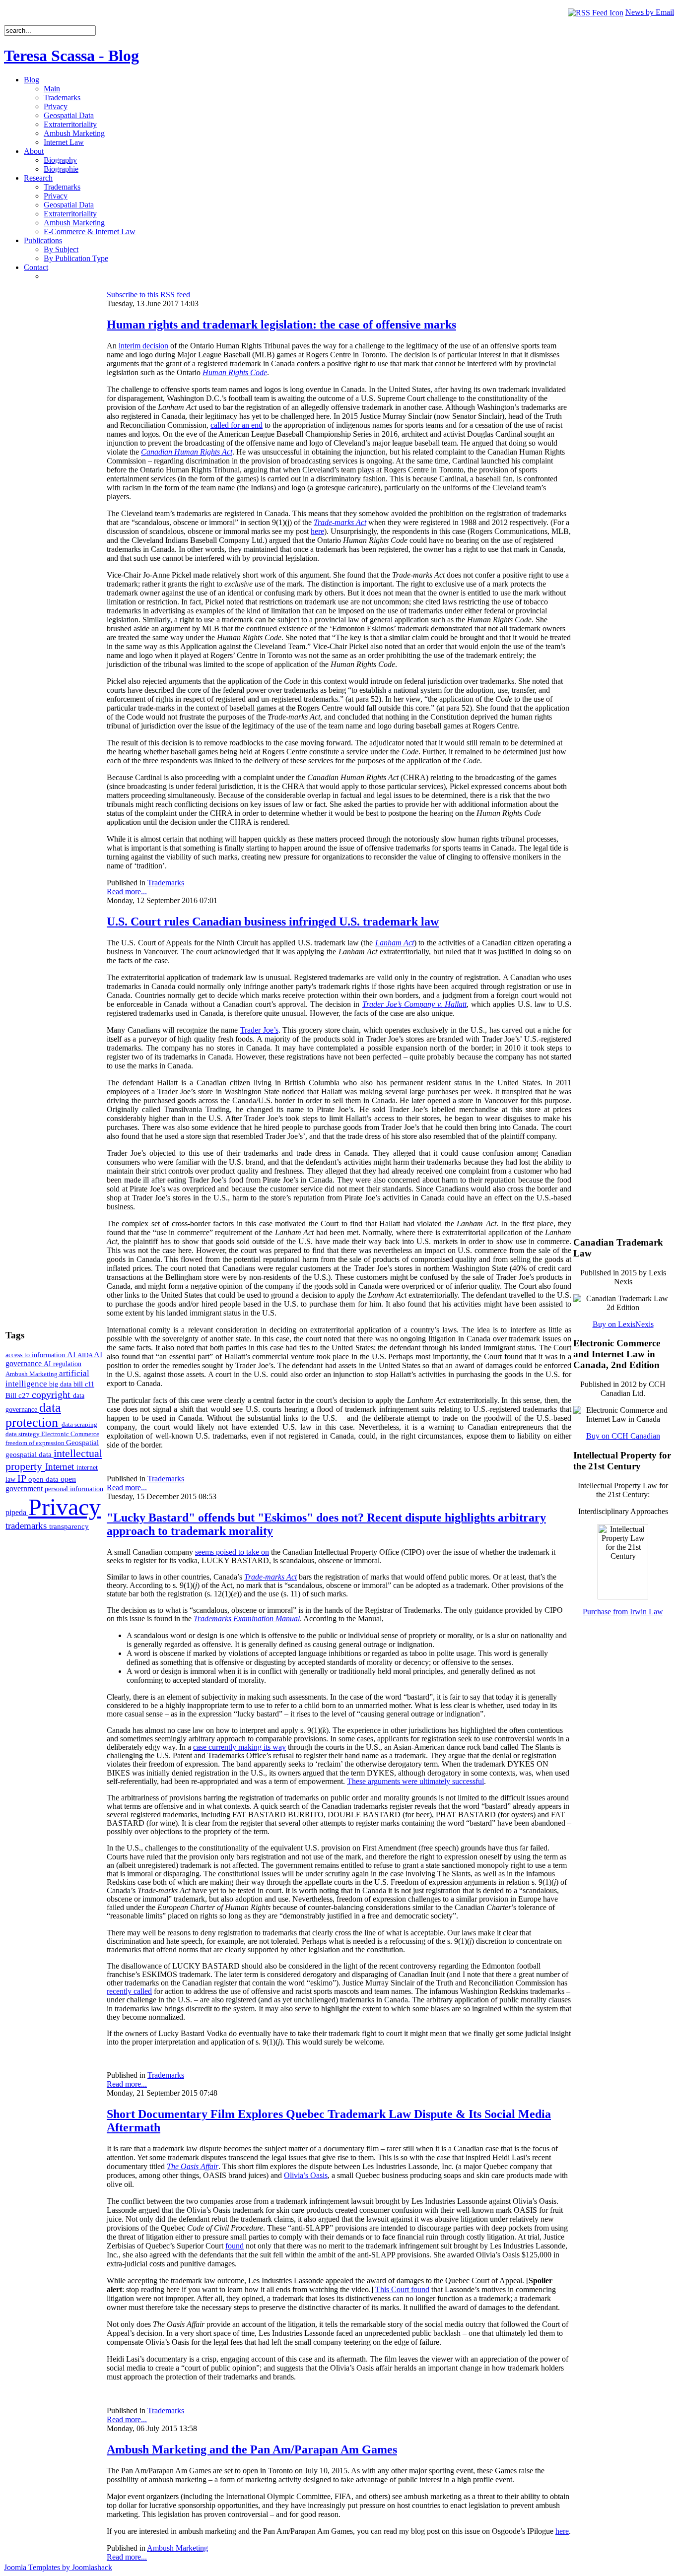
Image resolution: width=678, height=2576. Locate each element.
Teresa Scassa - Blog (71, 56)
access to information (36, 1355)
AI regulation (63, 1364)
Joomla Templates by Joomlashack (58, 2567)
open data (44, 1479)
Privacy (65, 1507)
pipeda (17, 1512)
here (317, 531)
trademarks (27, 1526)
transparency (69, 1526)
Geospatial (82, 1442)
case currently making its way (239, 1747)
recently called (129, 1991)
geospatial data (30, 1454)
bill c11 (84, 1384)
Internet (61, 1467)
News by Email (650, 12)
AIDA (86, 1355)
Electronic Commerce (70, 1434)
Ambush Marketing (32, 1374)
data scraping (79, 1424)
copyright (52, 1394)
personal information (74, 1489)
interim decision (143, 346)
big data (61, 1384)
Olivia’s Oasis (306, 2175)
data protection (34, 1415)
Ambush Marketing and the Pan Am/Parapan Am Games (252, 2449)
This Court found (402, 2289)
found (235, 2246)
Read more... (127, 892)
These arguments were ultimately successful (415, 1781)
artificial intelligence (47, 1378)
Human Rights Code (235, 372)
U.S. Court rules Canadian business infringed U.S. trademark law (273, 922)
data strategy (23, 1434)
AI (72, 1354)
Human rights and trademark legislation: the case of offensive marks (281, 325)
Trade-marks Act (340, 522)
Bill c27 (19, 1395)
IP (23, 1478)
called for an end (237, 425)
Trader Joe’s (259, 1030)
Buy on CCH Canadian (623, 1436)
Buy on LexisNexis (623, 1324)
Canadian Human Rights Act (187, 452)
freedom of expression (36, 1443)
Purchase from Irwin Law (623, 1612)
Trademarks (166, 883)
